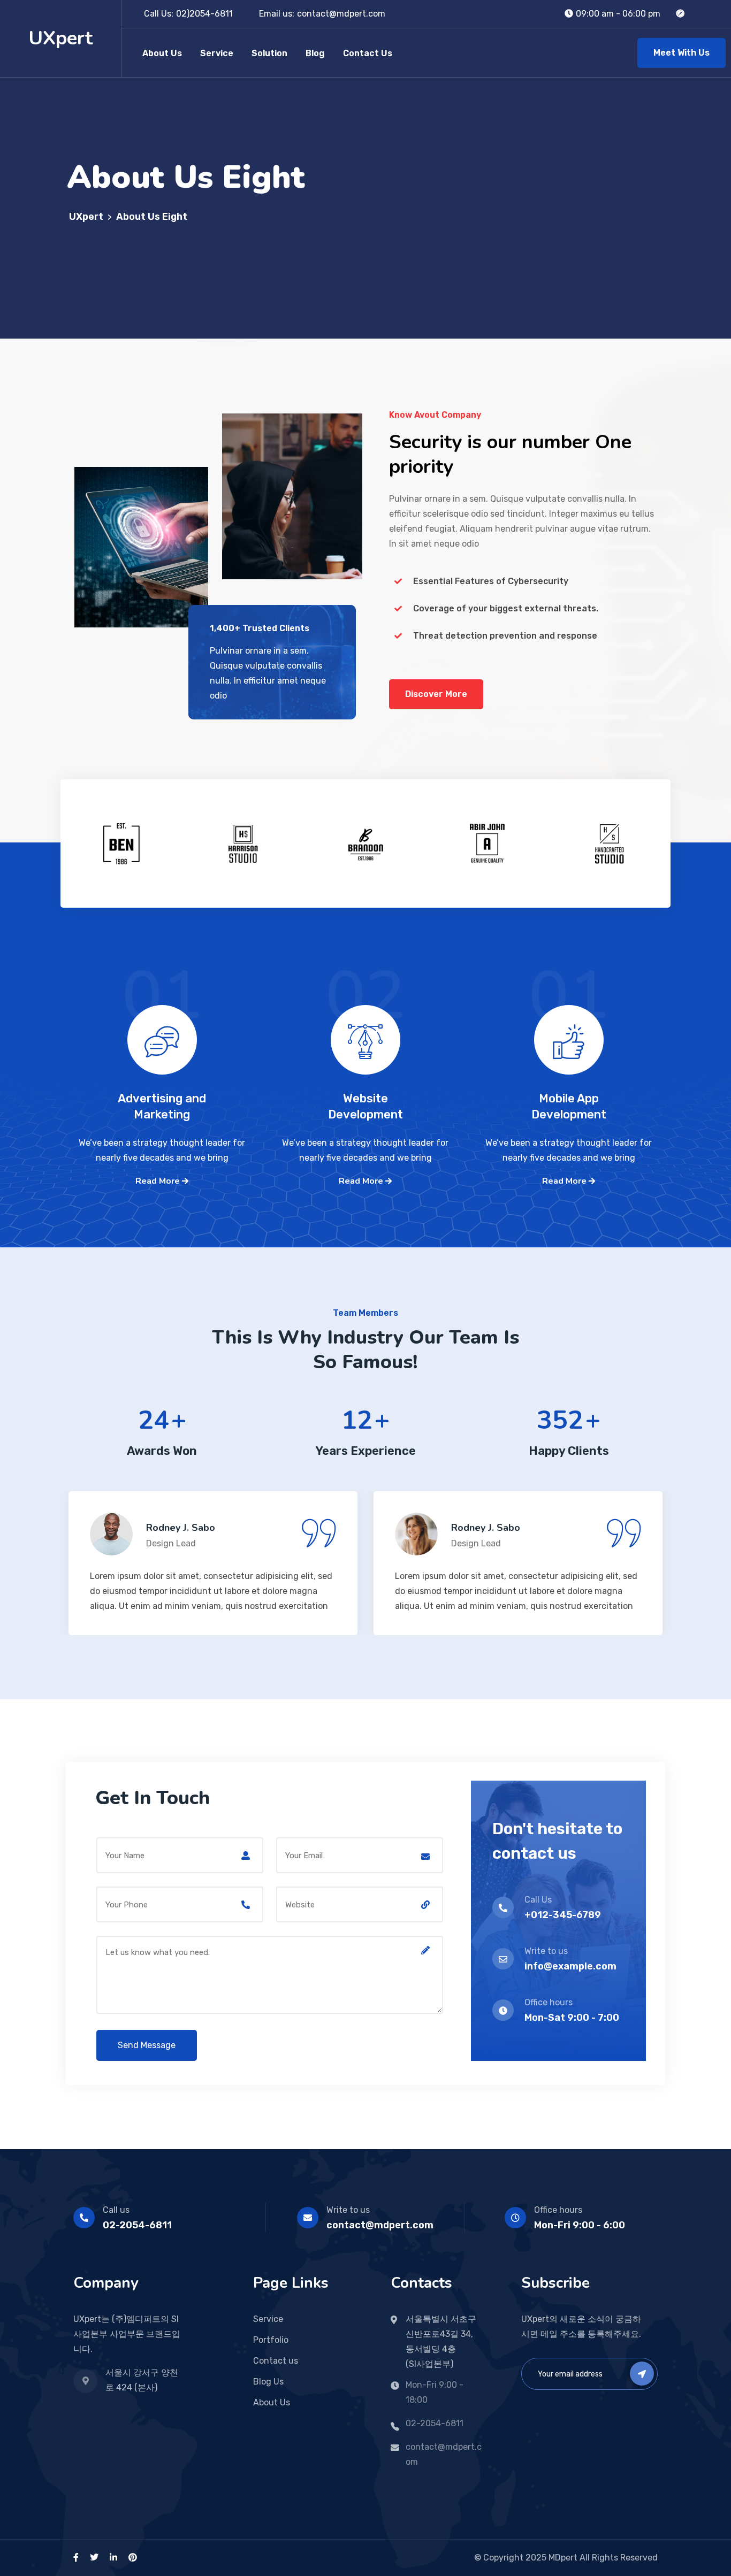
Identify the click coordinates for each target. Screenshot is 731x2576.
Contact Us (368, 53)
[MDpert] (680, 14)
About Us (162, 53)
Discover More (436, 694)
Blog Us (268, 2382)
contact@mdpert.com (341, 14)
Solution (269, 53)
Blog (315, 53)
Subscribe (642, 2374)
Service (217, 53)
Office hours (558, 2210)
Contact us (276, 2361)
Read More (159, 1181)
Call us (116, 2210)
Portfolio (271, 2340)
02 (365, 1015)
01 (162, 1015)
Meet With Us (681, 53)
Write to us (348, 2210)
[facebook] (76, 2558)
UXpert (60, 38)
